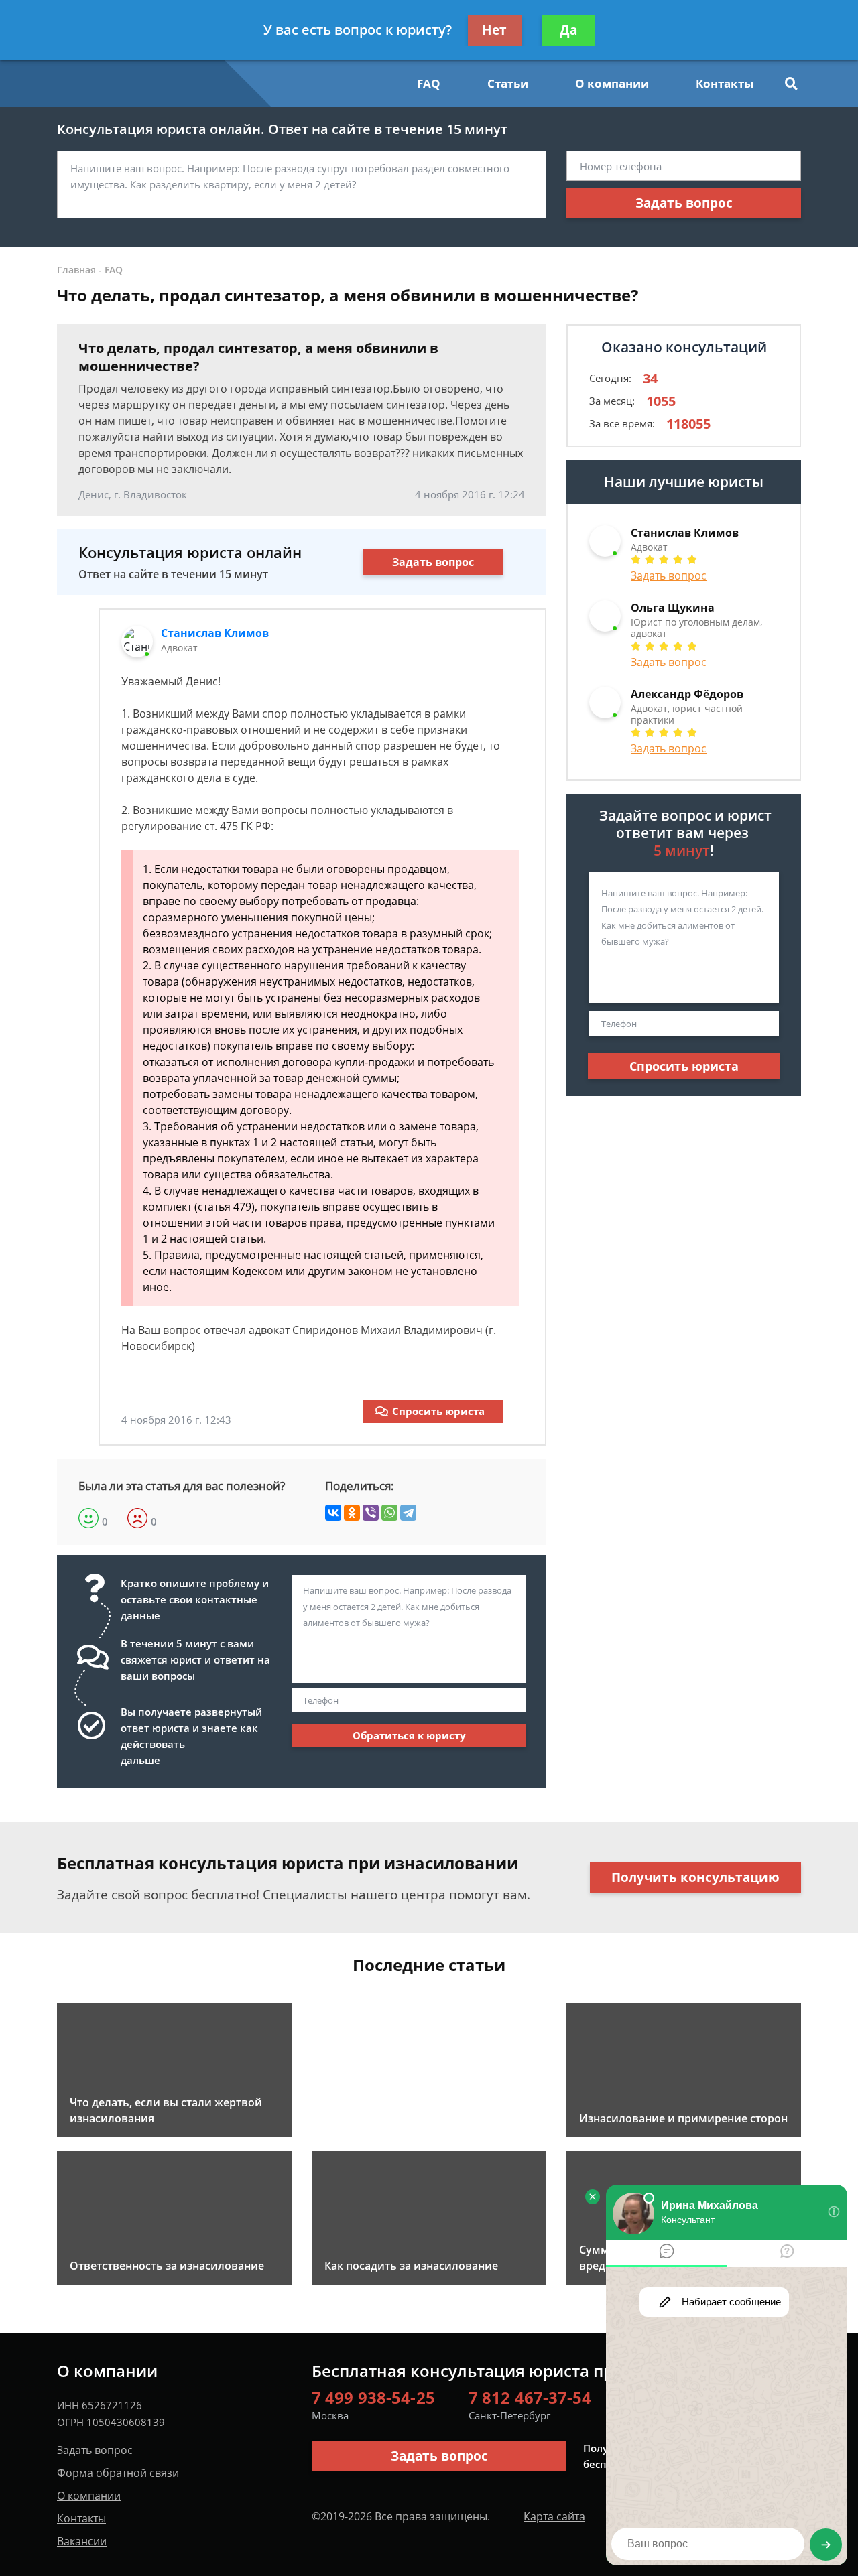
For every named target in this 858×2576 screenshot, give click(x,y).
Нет (494, 30)
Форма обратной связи (118, 2473)
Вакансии (82, 2541)
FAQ (429, 83)
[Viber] (371, 1513)
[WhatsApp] (389, 1513)
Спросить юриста (438, 1411)
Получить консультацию (695, 1877)
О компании (612, 83)
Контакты (725, 83)
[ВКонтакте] (333, 1513)
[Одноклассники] (352, 1513)
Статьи (508, 83)
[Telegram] (408, 1513)
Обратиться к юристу (409, 1735)
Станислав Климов (215, 633)
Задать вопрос (684, 203)
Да (568, 30)
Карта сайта (554, 2516)
